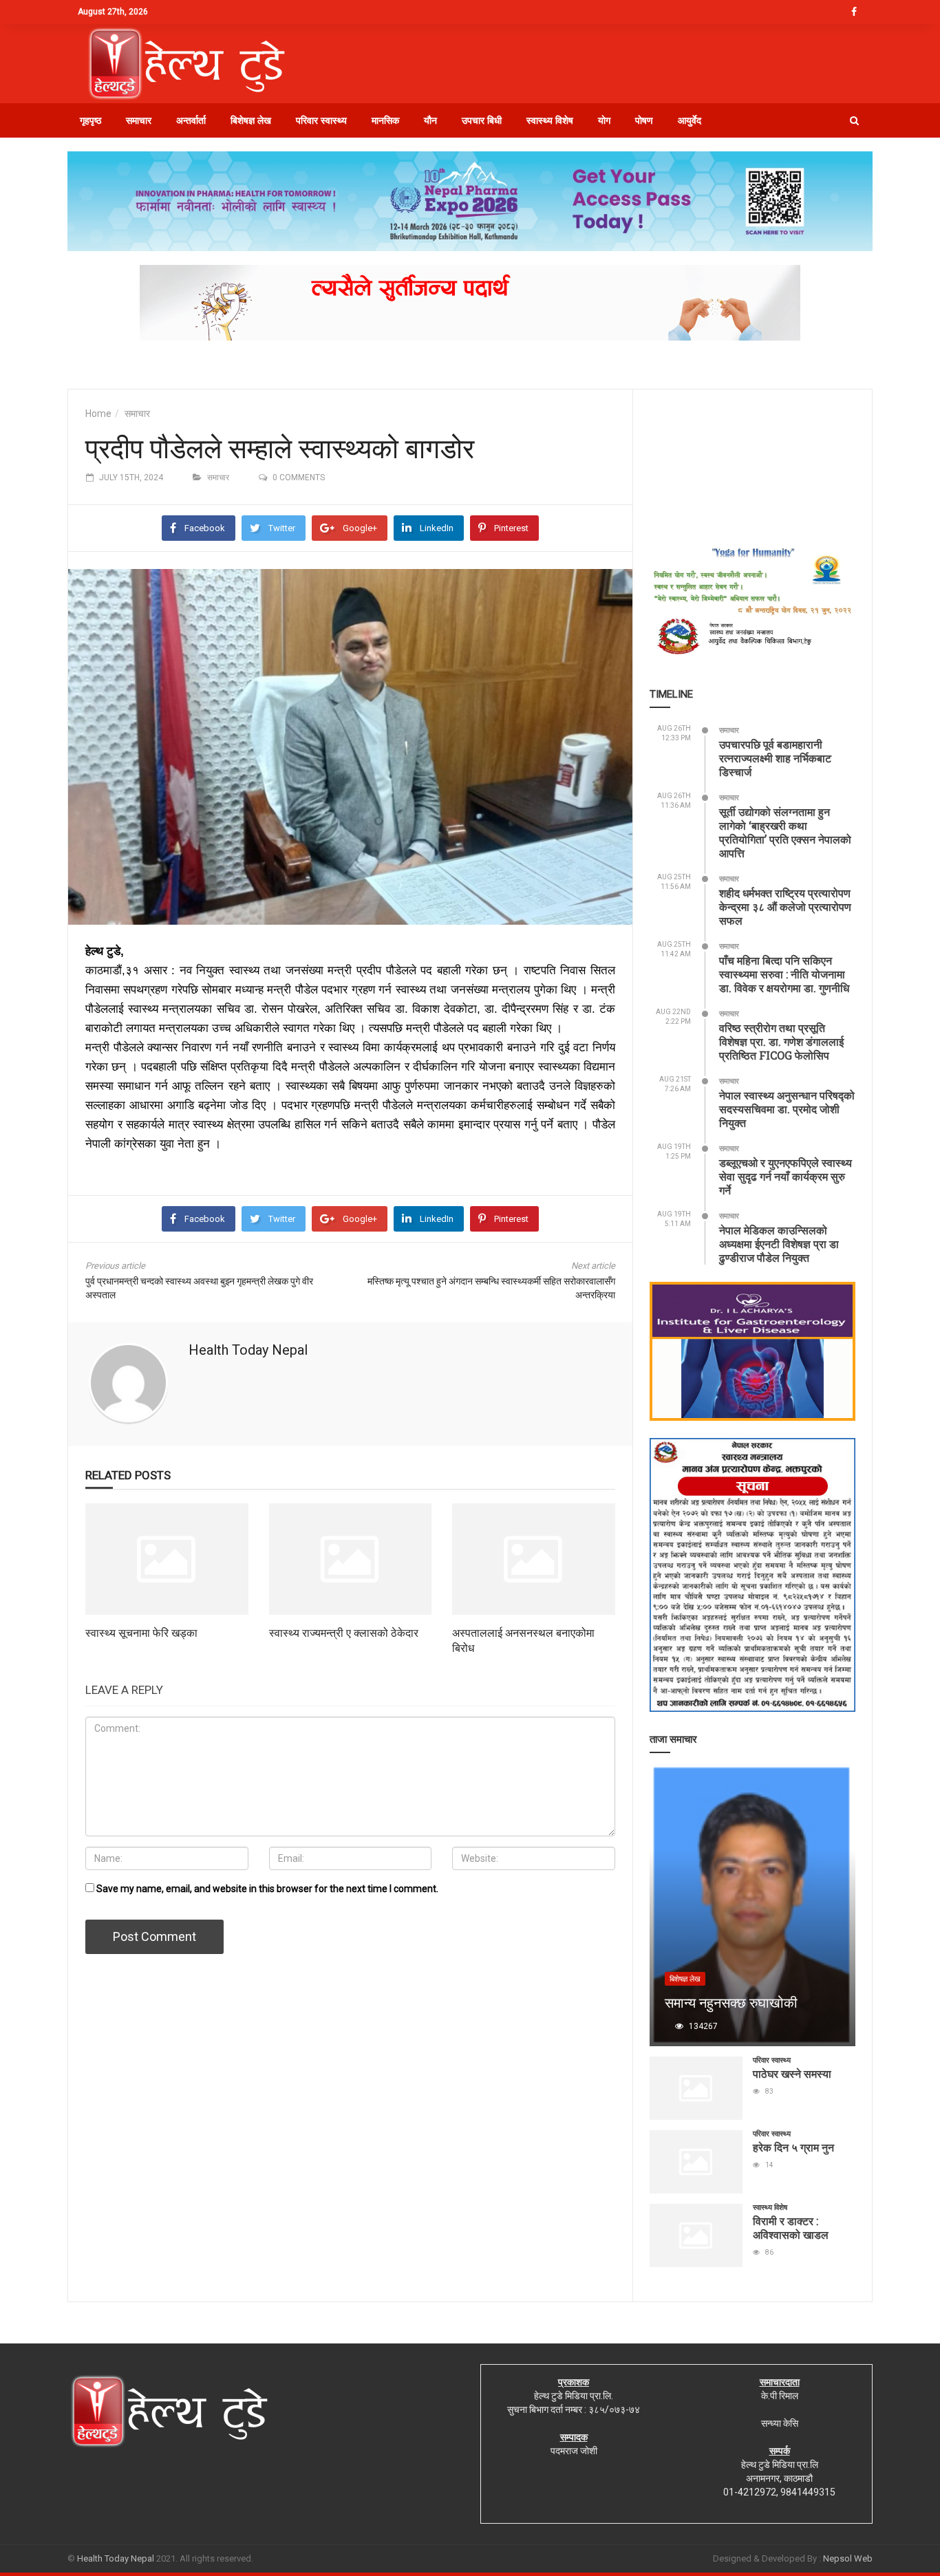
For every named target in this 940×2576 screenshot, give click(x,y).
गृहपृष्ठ (90, 120)
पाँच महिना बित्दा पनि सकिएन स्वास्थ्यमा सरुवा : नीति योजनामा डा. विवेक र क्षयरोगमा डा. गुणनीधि (784, 974)
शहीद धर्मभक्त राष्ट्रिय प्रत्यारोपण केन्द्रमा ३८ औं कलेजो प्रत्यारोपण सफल (785, 906)
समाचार (139, 120)
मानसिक (385, 120)
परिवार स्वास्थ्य (321, 120)
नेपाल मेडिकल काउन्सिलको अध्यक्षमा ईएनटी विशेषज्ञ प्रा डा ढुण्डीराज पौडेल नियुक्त (779, 1244)
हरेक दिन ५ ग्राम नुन (793, 2147)
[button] (854, 120)
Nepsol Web (848, 2558)
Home (98, 414)
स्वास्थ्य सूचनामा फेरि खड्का (141, 1632)
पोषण (644, 120)
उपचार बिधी (482, 120)
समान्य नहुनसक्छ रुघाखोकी (731, 2002)
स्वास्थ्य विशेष (550, 120)
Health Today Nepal (248, 1350)
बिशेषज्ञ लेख (251, 120)
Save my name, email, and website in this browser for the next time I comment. (267, 1889)
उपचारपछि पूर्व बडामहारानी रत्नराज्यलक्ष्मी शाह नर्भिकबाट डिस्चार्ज (775, 758)
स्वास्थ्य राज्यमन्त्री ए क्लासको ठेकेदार (344, 1632)
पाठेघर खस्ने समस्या (792, 2073)
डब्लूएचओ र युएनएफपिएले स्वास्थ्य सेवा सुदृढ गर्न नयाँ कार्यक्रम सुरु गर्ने (786, 1176)
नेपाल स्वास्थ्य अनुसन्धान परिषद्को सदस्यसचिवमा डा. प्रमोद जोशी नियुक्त (787, 1109)
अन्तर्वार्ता (191, 120)
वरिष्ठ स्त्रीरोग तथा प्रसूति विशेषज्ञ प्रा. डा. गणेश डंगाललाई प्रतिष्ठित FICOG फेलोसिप (781, 1041)
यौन (430, 120)
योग (604, 120)
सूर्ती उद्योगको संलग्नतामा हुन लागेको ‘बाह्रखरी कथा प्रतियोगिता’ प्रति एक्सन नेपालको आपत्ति (785, 832)
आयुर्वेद (690, 120)
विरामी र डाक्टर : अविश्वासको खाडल (791, 2228)
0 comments (299, 477)
